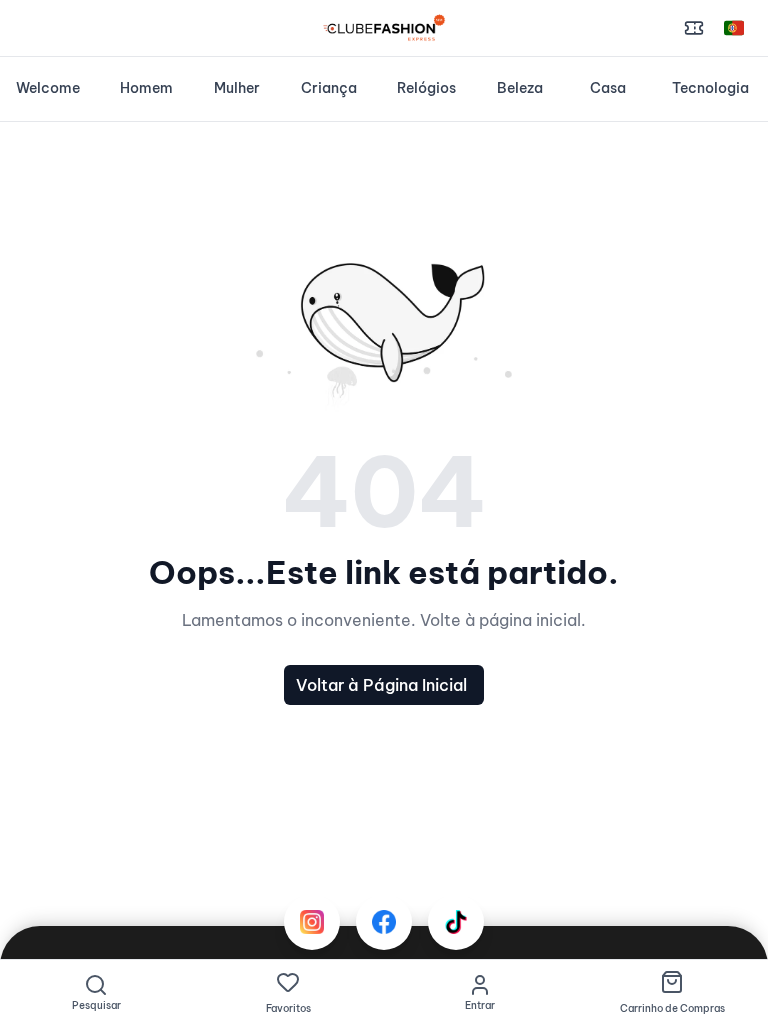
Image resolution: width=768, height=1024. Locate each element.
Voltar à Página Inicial (381, 685)
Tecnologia (710, 88)
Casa (608, 88)
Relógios (426, 88)
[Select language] (734, 28)
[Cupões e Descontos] (694, 28)
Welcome (48, 88)
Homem (146, 88)
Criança (329, 88)
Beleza (520, 88)
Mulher (237, 88)
